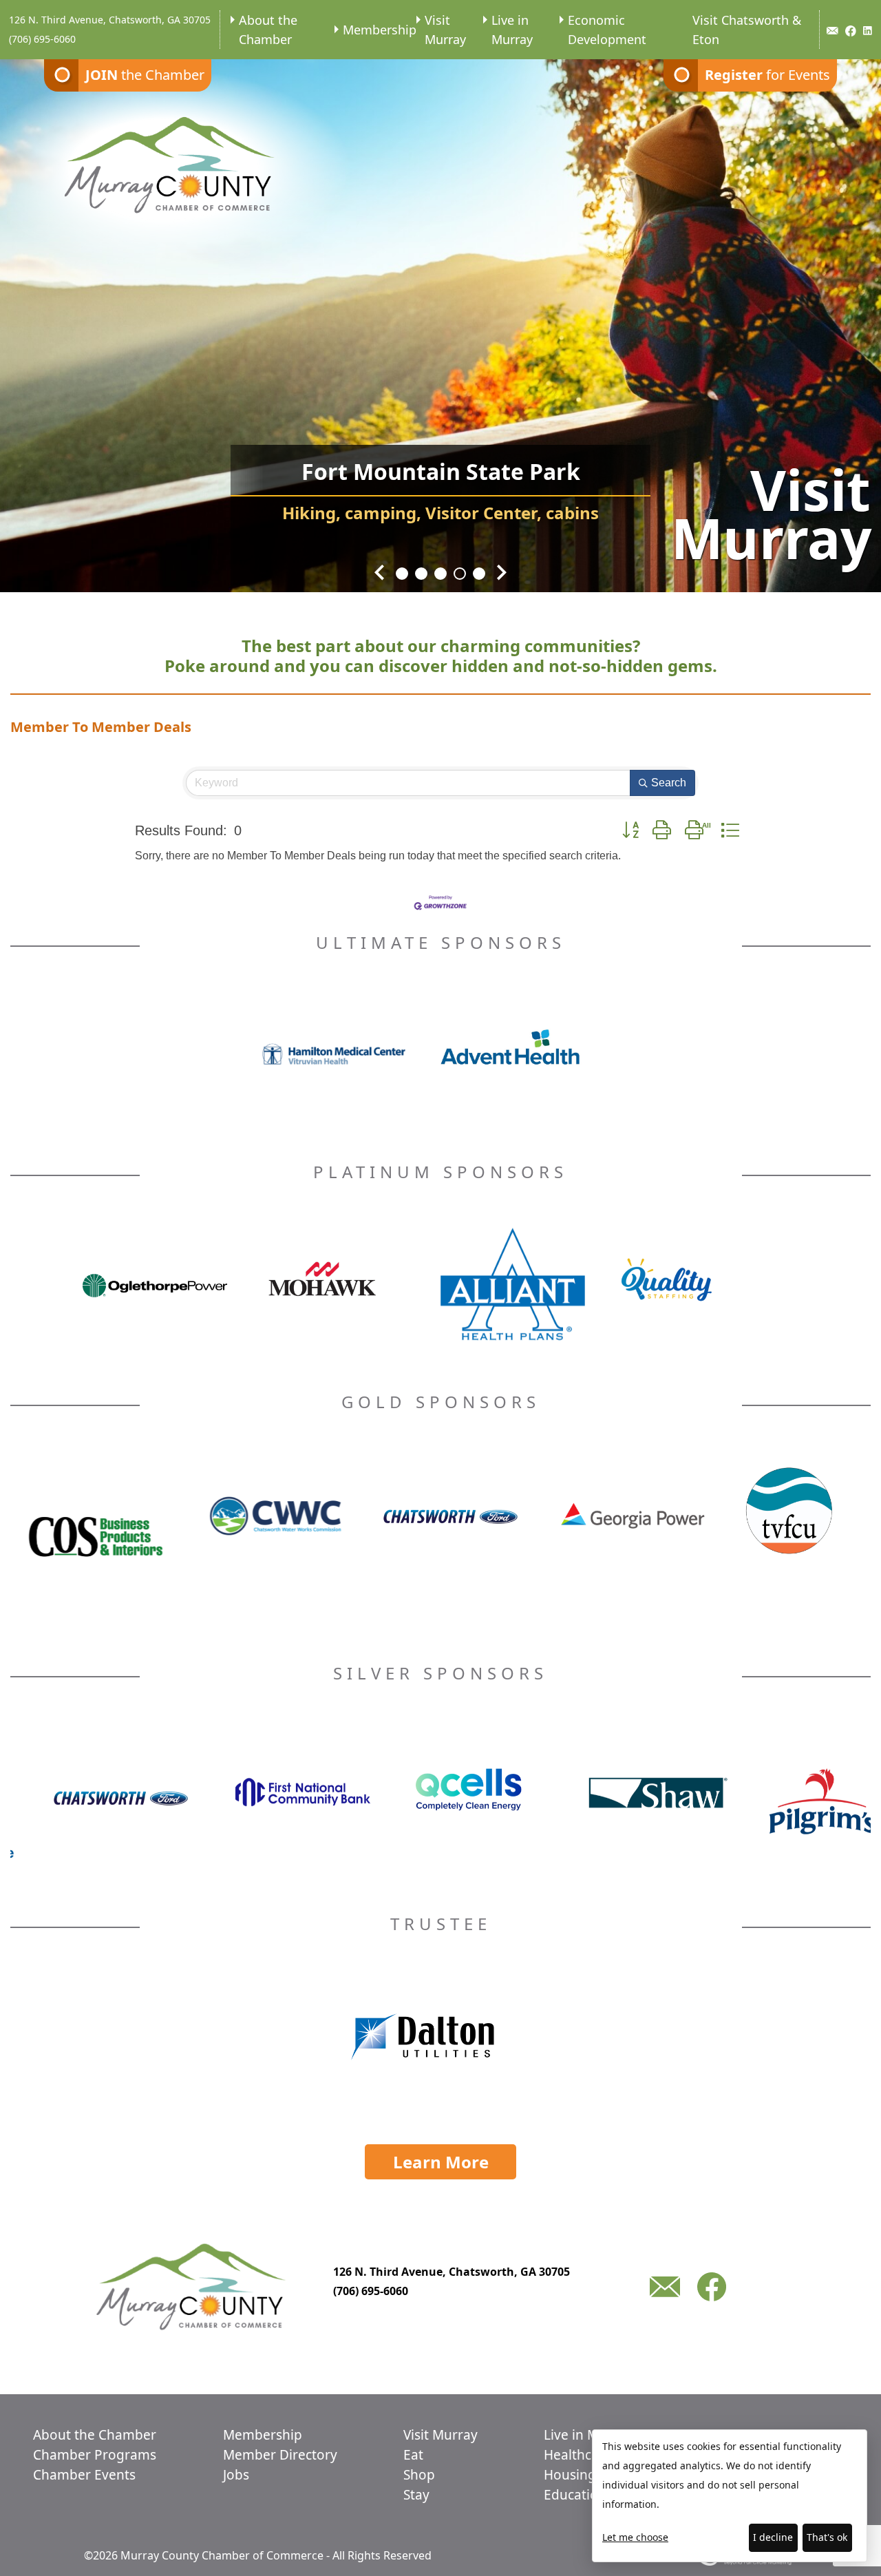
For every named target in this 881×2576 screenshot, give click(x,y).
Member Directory (280, 2455)
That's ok (827, 2537)
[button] (630, 830)
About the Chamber (268, 30)
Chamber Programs (95, 2455)
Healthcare (578, 2455)
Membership (380, 30)
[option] (440, 317)
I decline (773, 2537)
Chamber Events (84, 2475)
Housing (570, 2475)
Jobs (236, 2475)
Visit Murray (445, 30)
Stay (416, 2495)
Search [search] (669, 783)
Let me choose (635, 2537)
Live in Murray (512, 30)
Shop (419, 2475)
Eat (413, 2455)
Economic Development (607, 30)
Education (575, 2495)
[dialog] (730, 2496)
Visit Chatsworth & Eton (747, 30)
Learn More (441, 2162)
